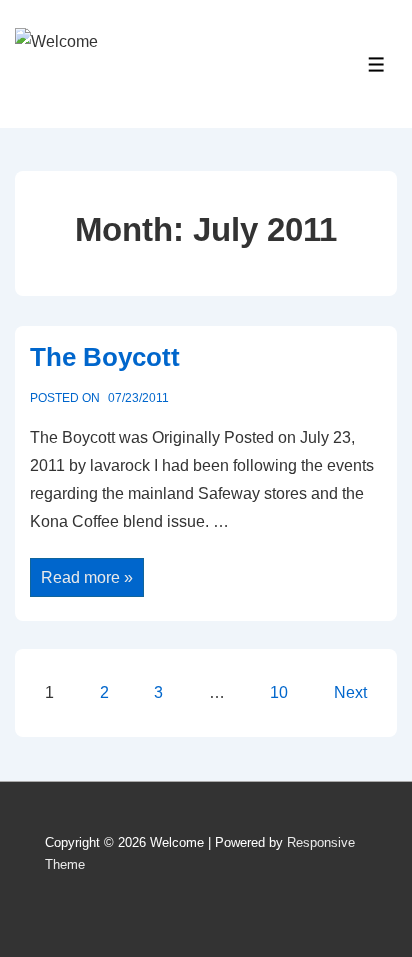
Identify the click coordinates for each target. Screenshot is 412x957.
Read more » (86, 578)
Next (350, 692)
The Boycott (105, 357)
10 (279, 692)
